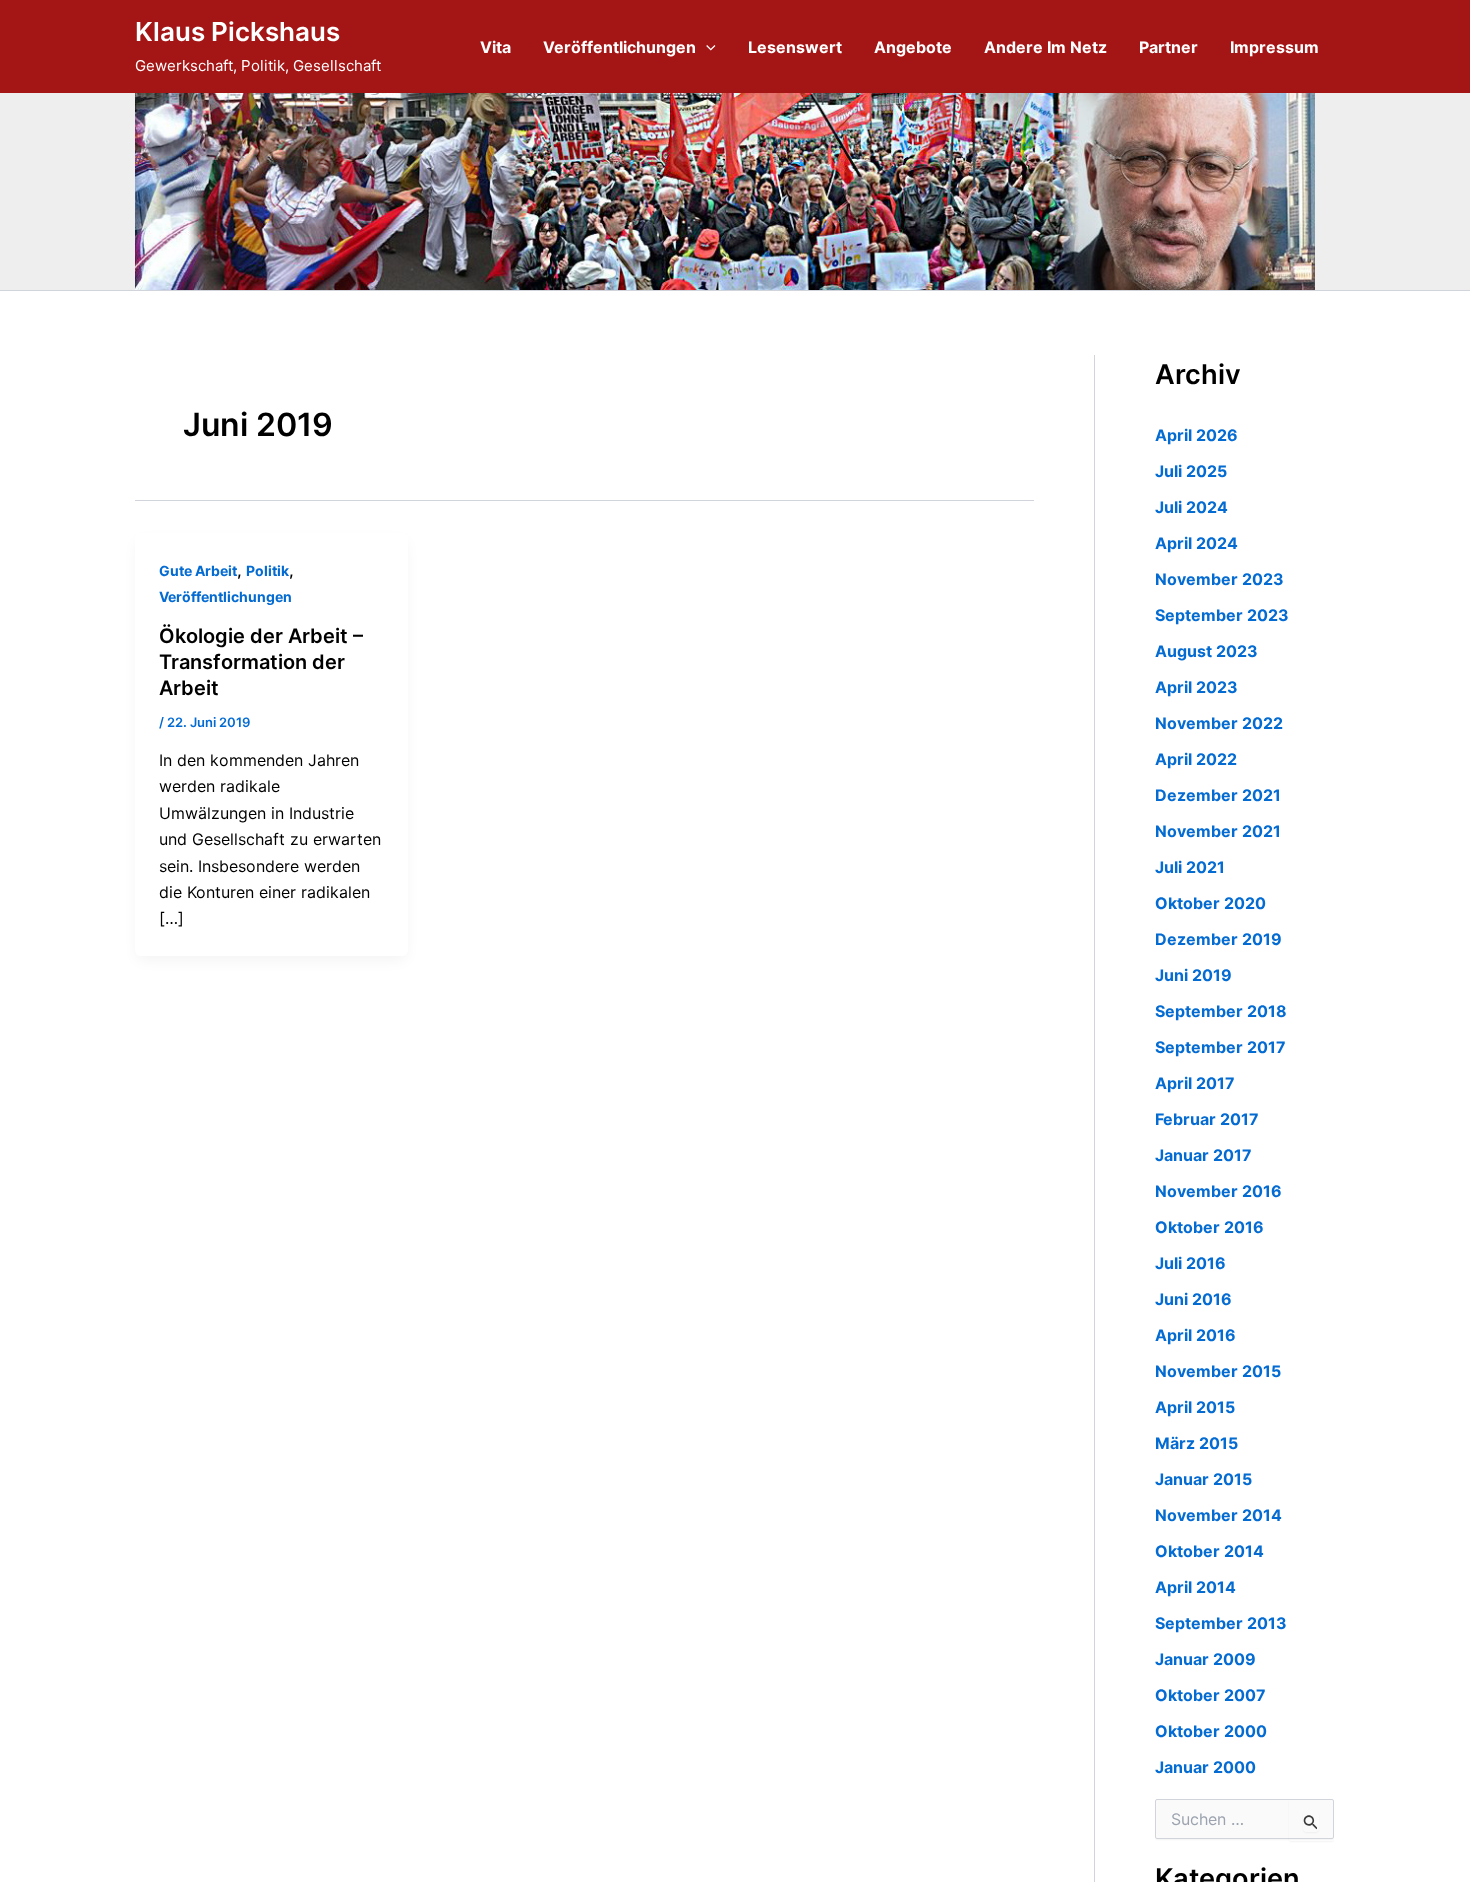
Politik (267, 570)
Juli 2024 (1191, 507)
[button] (706, 47)
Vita (495, 47)
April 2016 (1195, 1335)
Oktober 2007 (1210, 1695)
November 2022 (1219, 723)
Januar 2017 (1203, 1155)
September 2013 (1221, 1623)
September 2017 (1220, 1047)
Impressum (1274, 47)
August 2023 (1206, 651)
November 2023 (1219, 579)
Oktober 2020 (1210, 903)
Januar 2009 (1205, 1659)
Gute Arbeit (198, 570)
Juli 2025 (1191, 471)
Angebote (913, 47)
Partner (1168, 47)
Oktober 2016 (1209, 1227)
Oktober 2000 (1211, 1731)
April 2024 (1196, 543)
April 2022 (1196, 759)
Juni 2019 (1193, 975)
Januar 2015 (1203, 1479)
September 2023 (1222, 615)
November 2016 (1218, 1191)
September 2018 (1221, 1011)
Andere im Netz (1045, 47)
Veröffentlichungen (619, 47)
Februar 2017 (1207, 1119)
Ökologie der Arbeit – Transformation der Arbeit (261, 662)
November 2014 (1218, 1515)
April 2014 (1195, 1587)
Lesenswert (795, 47)
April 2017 (1195, 1083)
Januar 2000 (1205, 1767)
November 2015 (1218, 1371)
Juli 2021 (1190, 867)
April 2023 (1196, 687)
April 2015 (1195, 1407)
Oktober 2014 (1209, 1551)
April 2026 (1196, 435)
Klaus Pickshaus (237, 31)
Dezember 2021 (1218, 795)
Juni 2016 (1193, 1299)
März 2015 (1196, 1443)
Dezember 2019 (1218, 939)
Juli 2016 (1190, 1263)
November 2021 (1218, 831)
